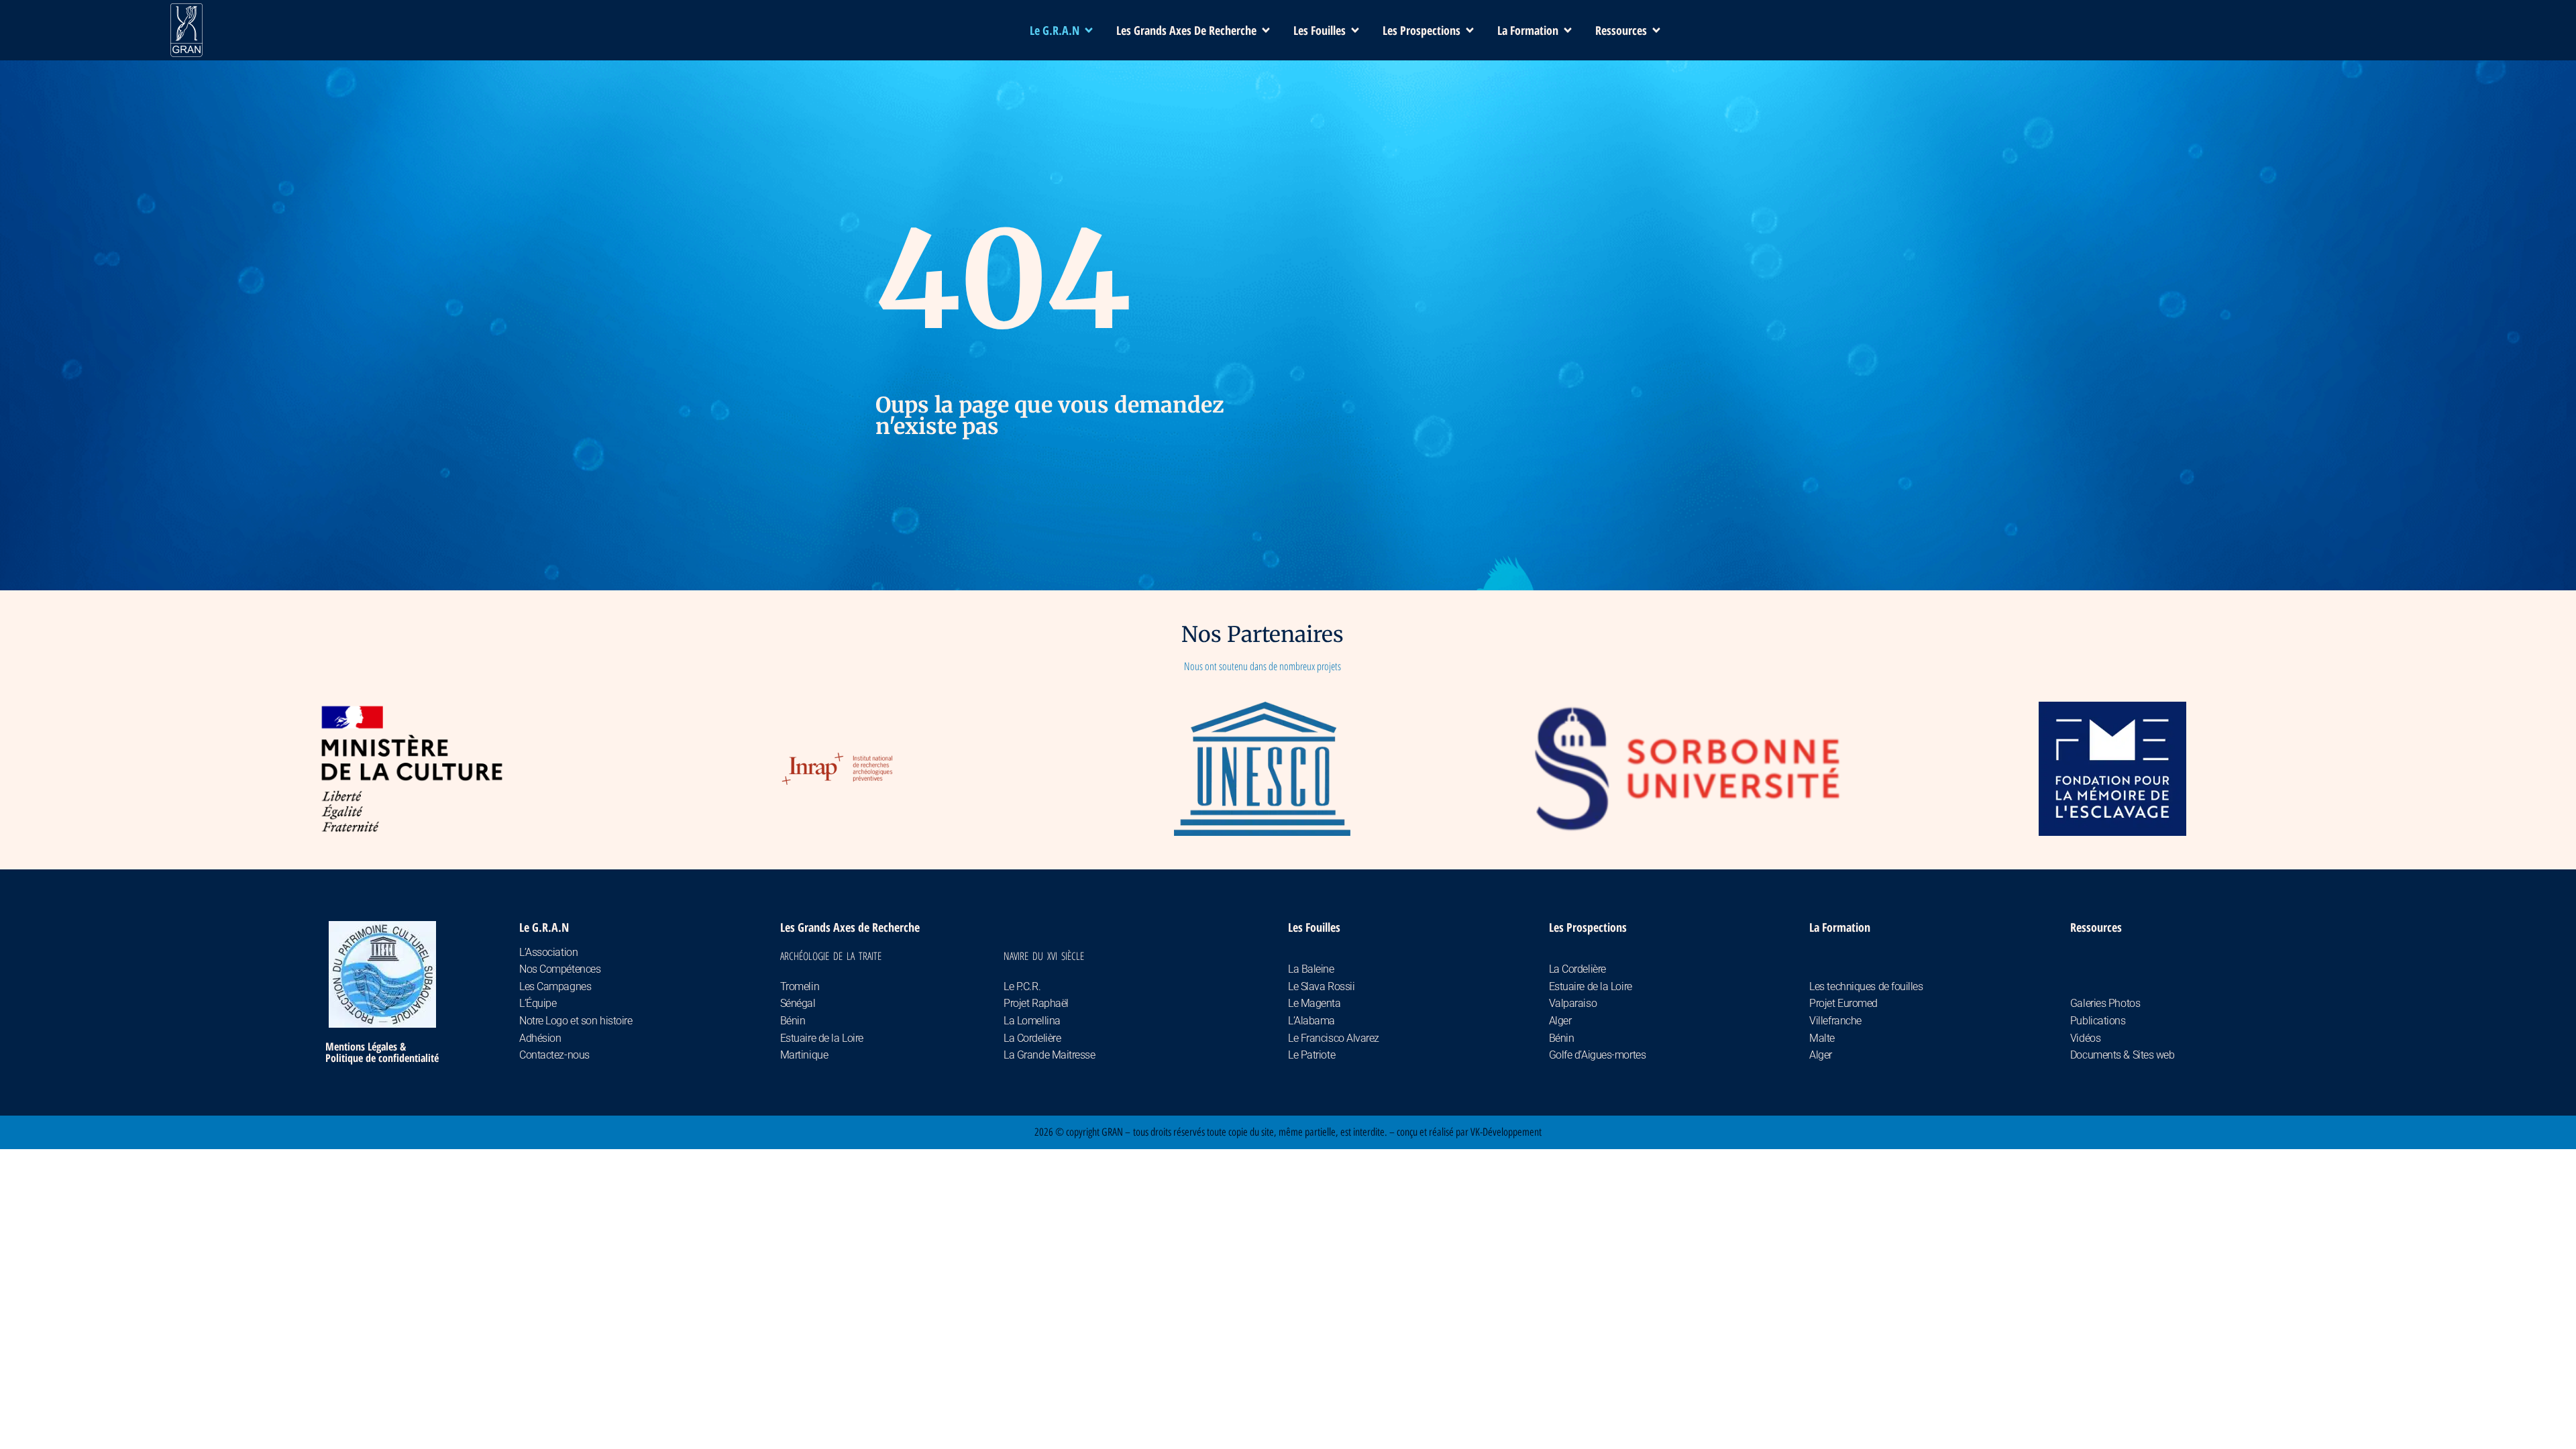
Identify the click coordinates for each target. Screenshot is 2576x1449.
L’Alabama (1311, 1021)
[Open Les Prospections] (1470, 31)
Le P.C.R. (1022, 986)
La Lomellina (1032, 1021)
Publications (2098, 1021)
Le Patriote (1311, 1055)
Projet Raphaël (1036, 1003)
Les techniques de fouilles (1866, 986)
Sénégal (798, 1003)
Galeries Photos (2105, 1003)
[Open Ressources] (1656, 31)
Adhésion (540, 1038)
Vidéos (2085, 1038)
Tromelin (800, 986)
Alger (1560, 1021)
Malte (1822, 1038)
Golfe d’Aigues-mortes (1598, 1055)
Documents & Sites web (2123, 1055)
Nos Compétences (560, 969)
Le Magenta (1314, 1003)
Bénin (793, 1021)
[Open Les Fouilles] (1355, 31)
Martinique (804, 1055)
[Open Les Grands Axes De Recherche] (1266, 31)
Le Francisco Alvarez (1334, 1038)
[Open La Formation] (1568, 31)
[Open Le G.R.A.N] (1089, 31)
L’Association (548, 952)
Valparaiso (1573, 1003)
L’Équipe (538, 1003)
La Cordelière (1032, 1038)
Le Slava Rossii (1321, 986)
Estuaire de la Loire (822, 1038)
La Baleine (1311, 969)
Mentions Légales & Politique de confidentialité (382, 1052)
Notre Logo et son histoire (576, 1021)
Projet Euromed (1843, 1003)
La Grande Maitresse (1049, 1055)
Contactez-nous (554, 1055)
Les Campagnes (555, 986)
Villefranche (1835, 1021)
